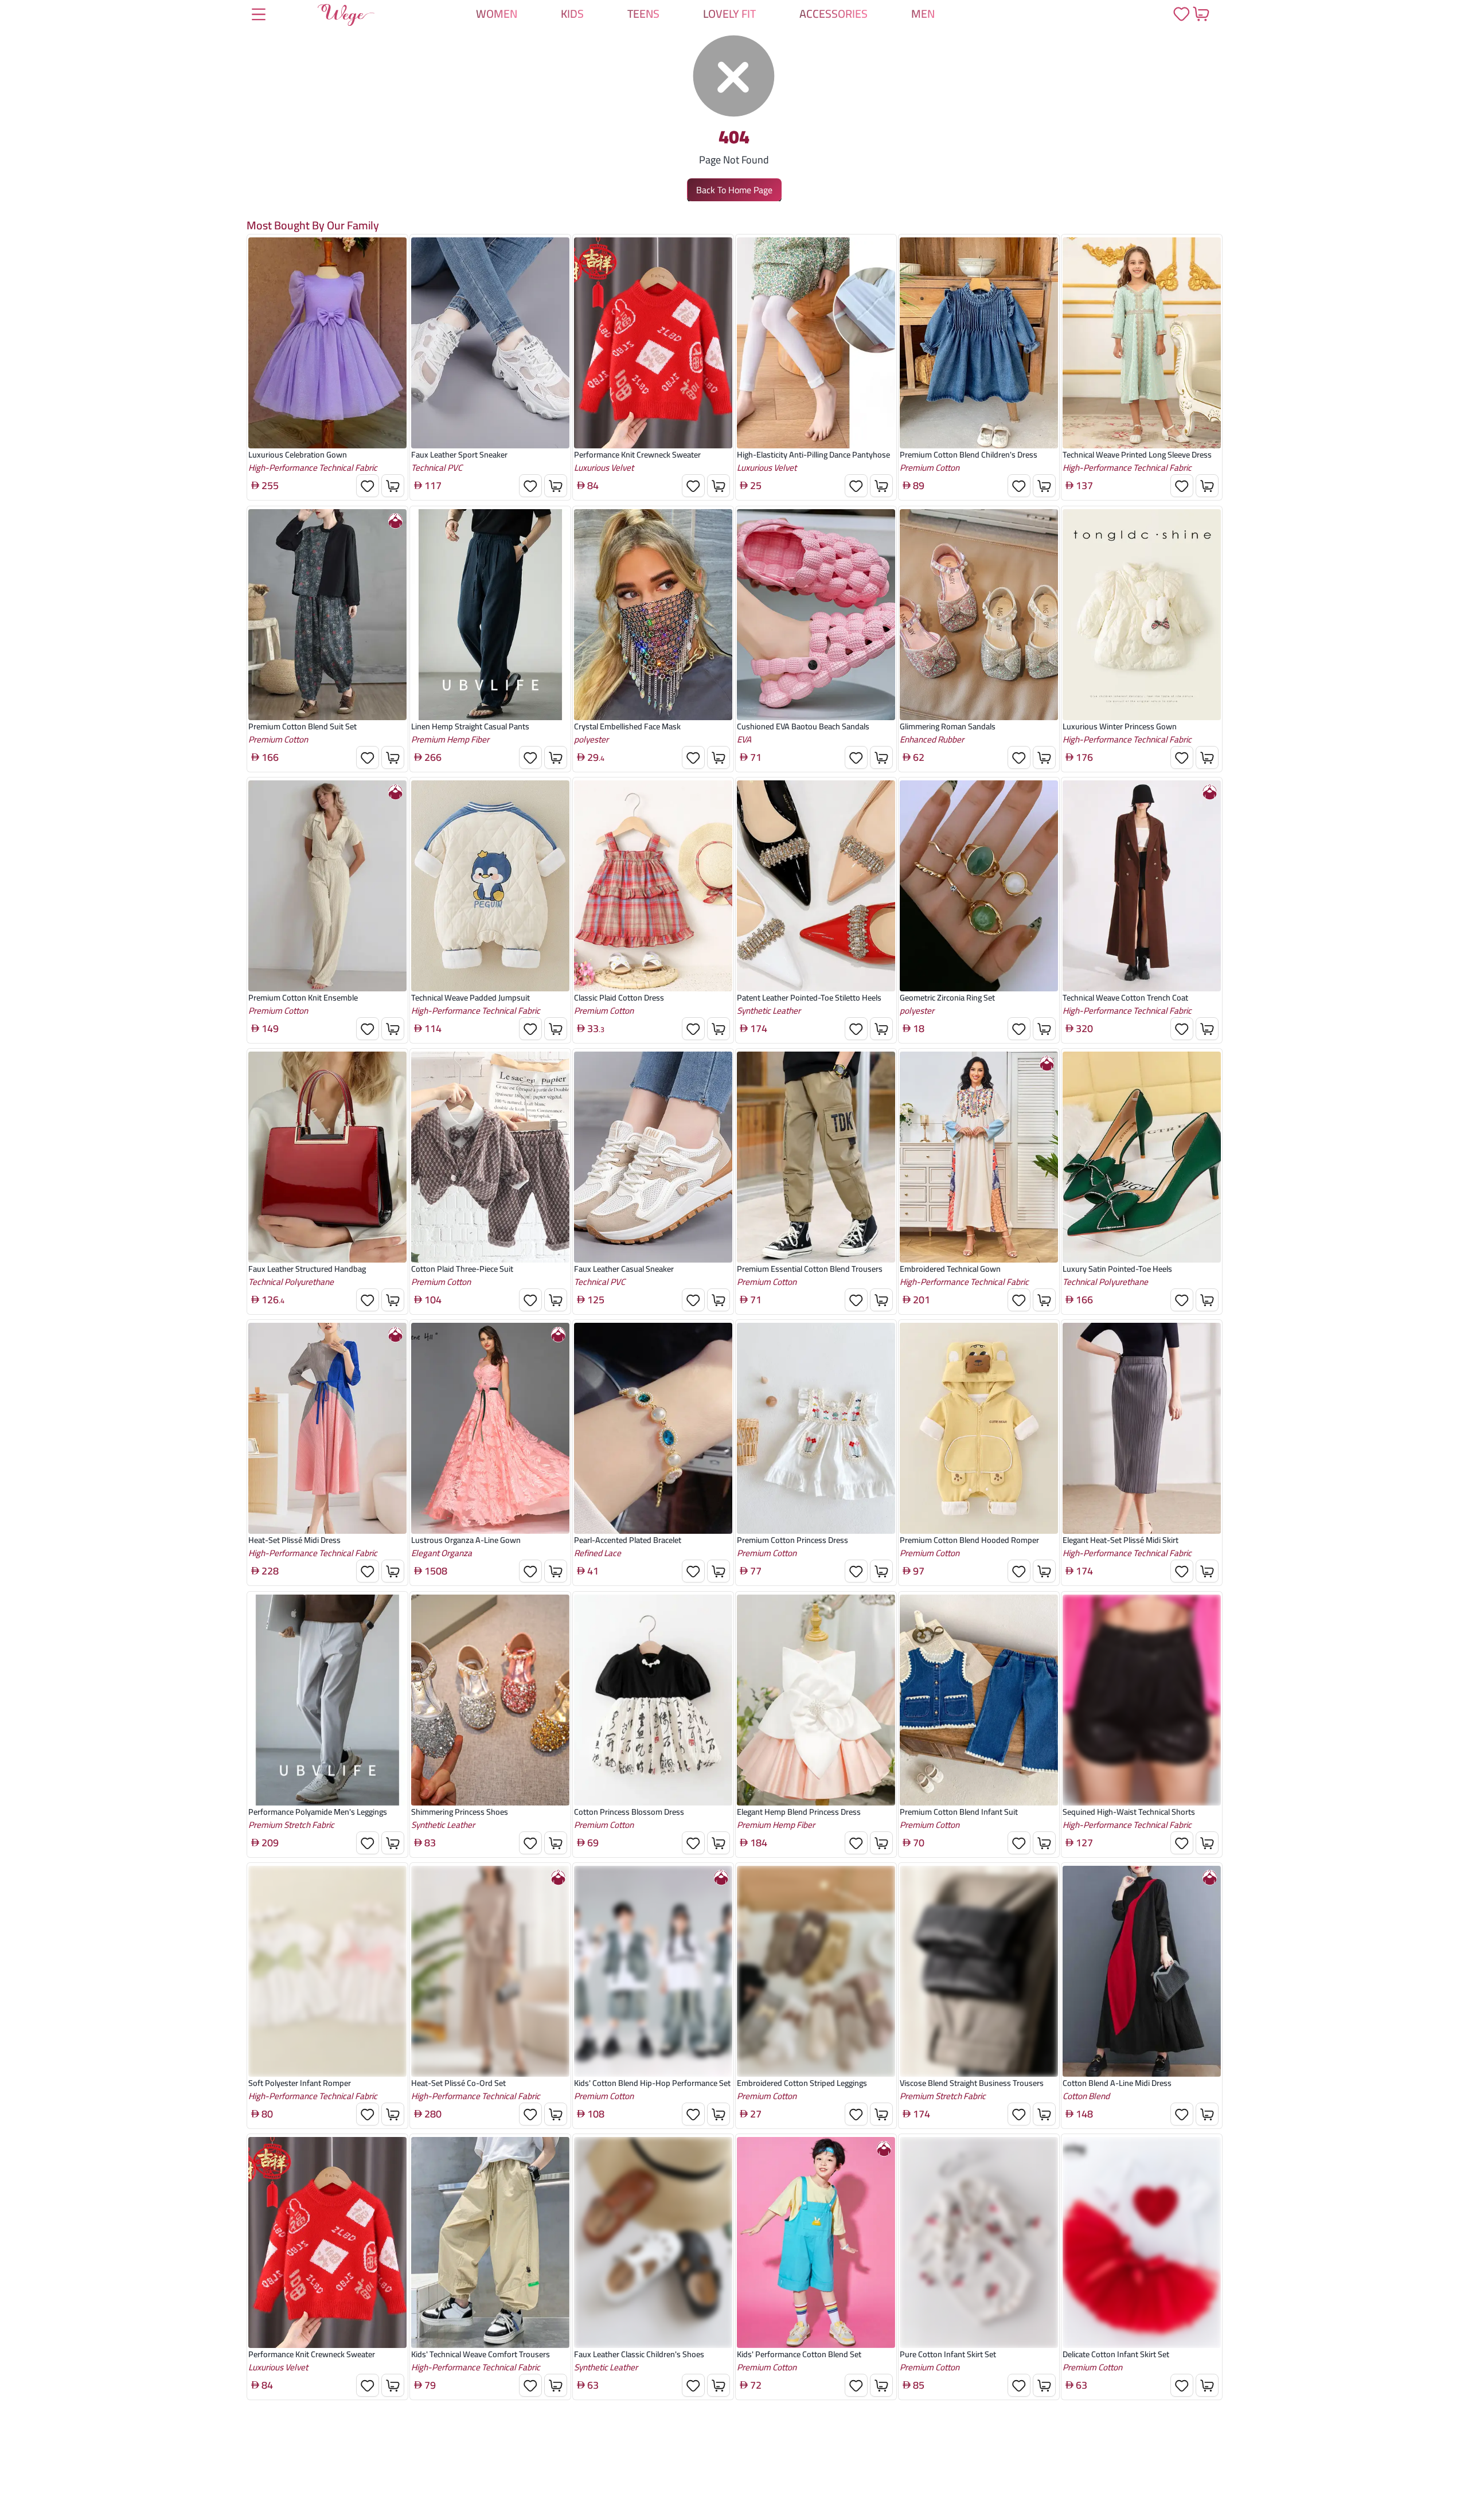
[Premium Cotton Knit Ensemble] (327, 886)
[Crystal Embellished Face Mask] (653, 615)
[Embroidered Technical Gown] (979, 1157)
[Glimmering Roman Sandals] (979, 615)
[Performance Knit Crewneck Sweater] (653, 343)
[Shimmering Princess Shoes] (490, 1700)
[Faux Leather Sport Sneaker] (490, 343)
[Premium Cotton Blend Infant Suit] (979, 1700)
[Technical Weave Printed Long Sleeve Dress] (1142, 343)
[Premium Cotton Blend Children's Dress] (979, 343)
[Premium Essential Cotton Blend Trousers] (816, 1157)
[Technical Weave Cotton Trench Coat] (1142, 886)
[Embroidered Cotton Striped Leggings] (816, 1971)
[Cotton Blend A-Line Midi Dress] (1142, 1971)
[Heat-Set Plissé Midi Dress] (327, 1429)
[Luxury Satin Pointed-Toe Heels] (1142, 1157)
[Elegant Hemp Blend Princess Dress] (816, 1700)
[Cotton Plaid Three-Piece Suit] (490, 1157)
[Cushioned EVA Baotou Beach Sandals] (816, 615)
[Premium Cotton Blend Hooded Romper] (979, 1429)
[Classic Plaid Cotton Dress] (653, 886)
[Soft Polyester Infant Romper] (327, 1971)
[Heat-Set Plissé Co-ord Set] (490, 1971)
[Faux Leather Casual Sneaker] (653, 1157)
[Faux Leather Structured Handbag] (327, 1157)
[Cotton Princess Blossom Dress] (653, 1700)
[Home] (346, 17)
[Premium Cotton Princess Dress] (816, 1429)
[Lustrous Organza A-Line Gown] (490, 1429)
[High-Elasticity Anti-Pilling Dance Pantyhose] (816, 343)
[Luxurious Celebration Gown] (327, 343)
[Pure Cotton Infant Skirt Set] (979, 2242)
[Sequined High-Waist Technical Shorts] (1142, 1700)
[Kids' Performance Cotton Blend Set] (816, 2242)
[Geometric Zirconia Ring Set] (979, 886)
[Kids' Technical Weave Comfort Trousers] (490, 2242)
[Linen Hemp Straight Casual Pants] (490, 615)
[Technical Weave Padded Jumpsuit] (490, 886)
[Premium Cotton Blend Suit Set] (327, 615)
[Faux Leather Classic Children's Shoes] (653, 2242)
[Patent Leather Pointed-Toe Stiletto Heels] (816, 886)
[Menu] (259, 15)
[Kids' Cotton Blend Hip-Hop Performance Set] (653, 1971)
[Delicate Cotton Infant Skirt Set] (1142, 2242)
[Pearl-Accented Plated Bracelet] (653, 1429)
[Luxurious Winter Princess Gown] (1142, 615)
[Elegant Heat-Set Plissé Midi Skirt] (1142, 1429)
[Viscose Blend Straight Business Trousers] (979, 1971)
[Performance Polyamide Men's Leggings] (327, 1700)
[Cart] (1201, 14)
